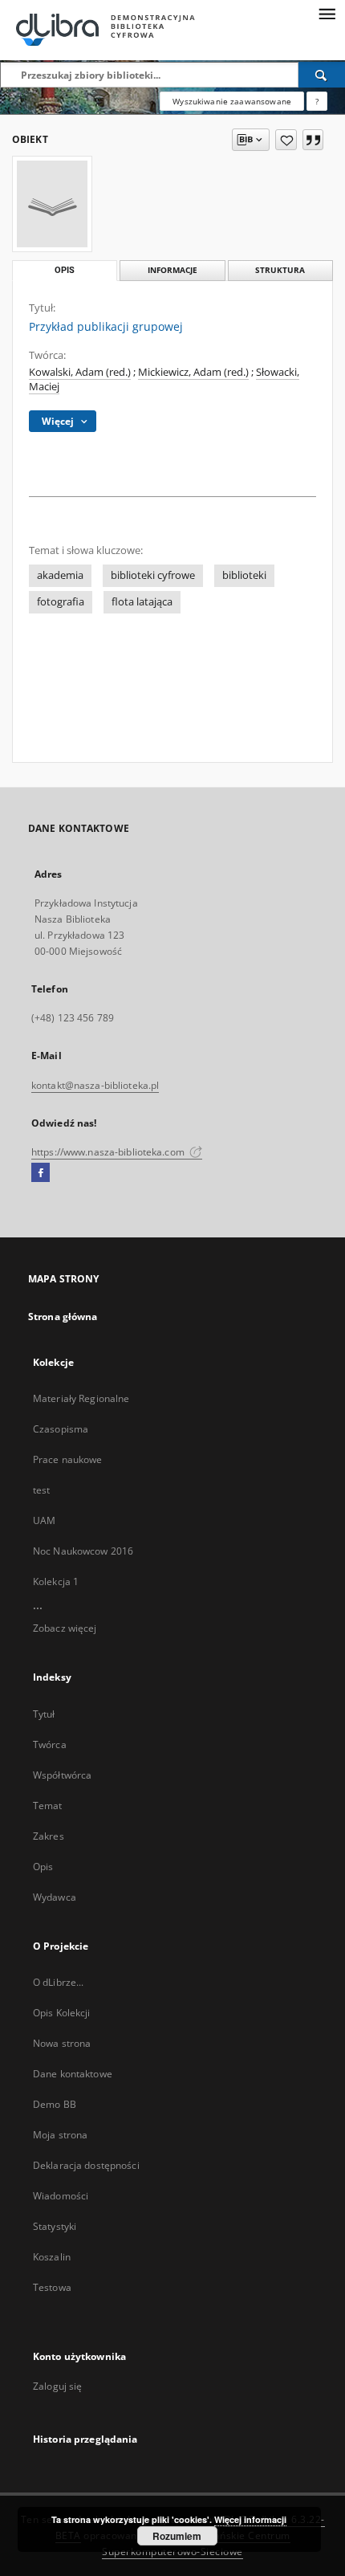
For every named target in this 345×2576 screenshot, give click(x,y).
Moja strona (60, 2135)
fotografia (61, 602)
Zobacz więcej (65, 1628)
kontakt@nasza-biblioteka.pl (95, 1085)
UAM (44, 1520)
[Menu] (327, 13)
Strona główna (63, 1317)
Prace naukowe (68, 1459)
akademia (60, 575)
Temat (48, 1806)
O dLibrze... (58, 1982)
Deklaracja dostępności (86, 2165)
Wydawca (55, 1897)
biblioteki (244, 575)
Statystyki (55, 2226)
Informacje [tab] (172, 270)
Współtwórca (62, 1775)
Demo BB (55, 2104)
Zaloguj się (58, 2386)
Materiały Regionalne (81, 1398)
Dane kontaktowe (73, 2074)
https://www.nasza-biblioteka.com (109, 1152)
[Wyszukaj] (322, 75)
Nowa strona (62, 2043)
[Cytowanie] (313, 140)
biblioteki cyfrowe (153, 575)
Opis (43, 1867)
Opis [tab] (65, 270)
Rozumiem (177, 2536)
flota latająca (142, 602)
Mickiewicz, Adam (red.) (193, 372)
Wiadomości (61, 2196)
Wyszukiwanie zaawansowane (232, 101)
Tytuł (44, 1714)
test (41, 1490)
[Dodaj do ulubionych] (286, 140)
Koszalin (52, 2257)
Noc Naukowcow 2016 (83, 1551)
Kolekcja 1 (56, 1581)
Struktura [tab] (280, 270)
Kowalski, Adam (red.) (80, 372)
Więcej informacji (250, 2519)
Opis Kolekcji (62, 2013)
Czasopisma (61, 1429)
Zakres (49, 1836)
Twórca (50, 1745)
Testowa (52, 2287)
